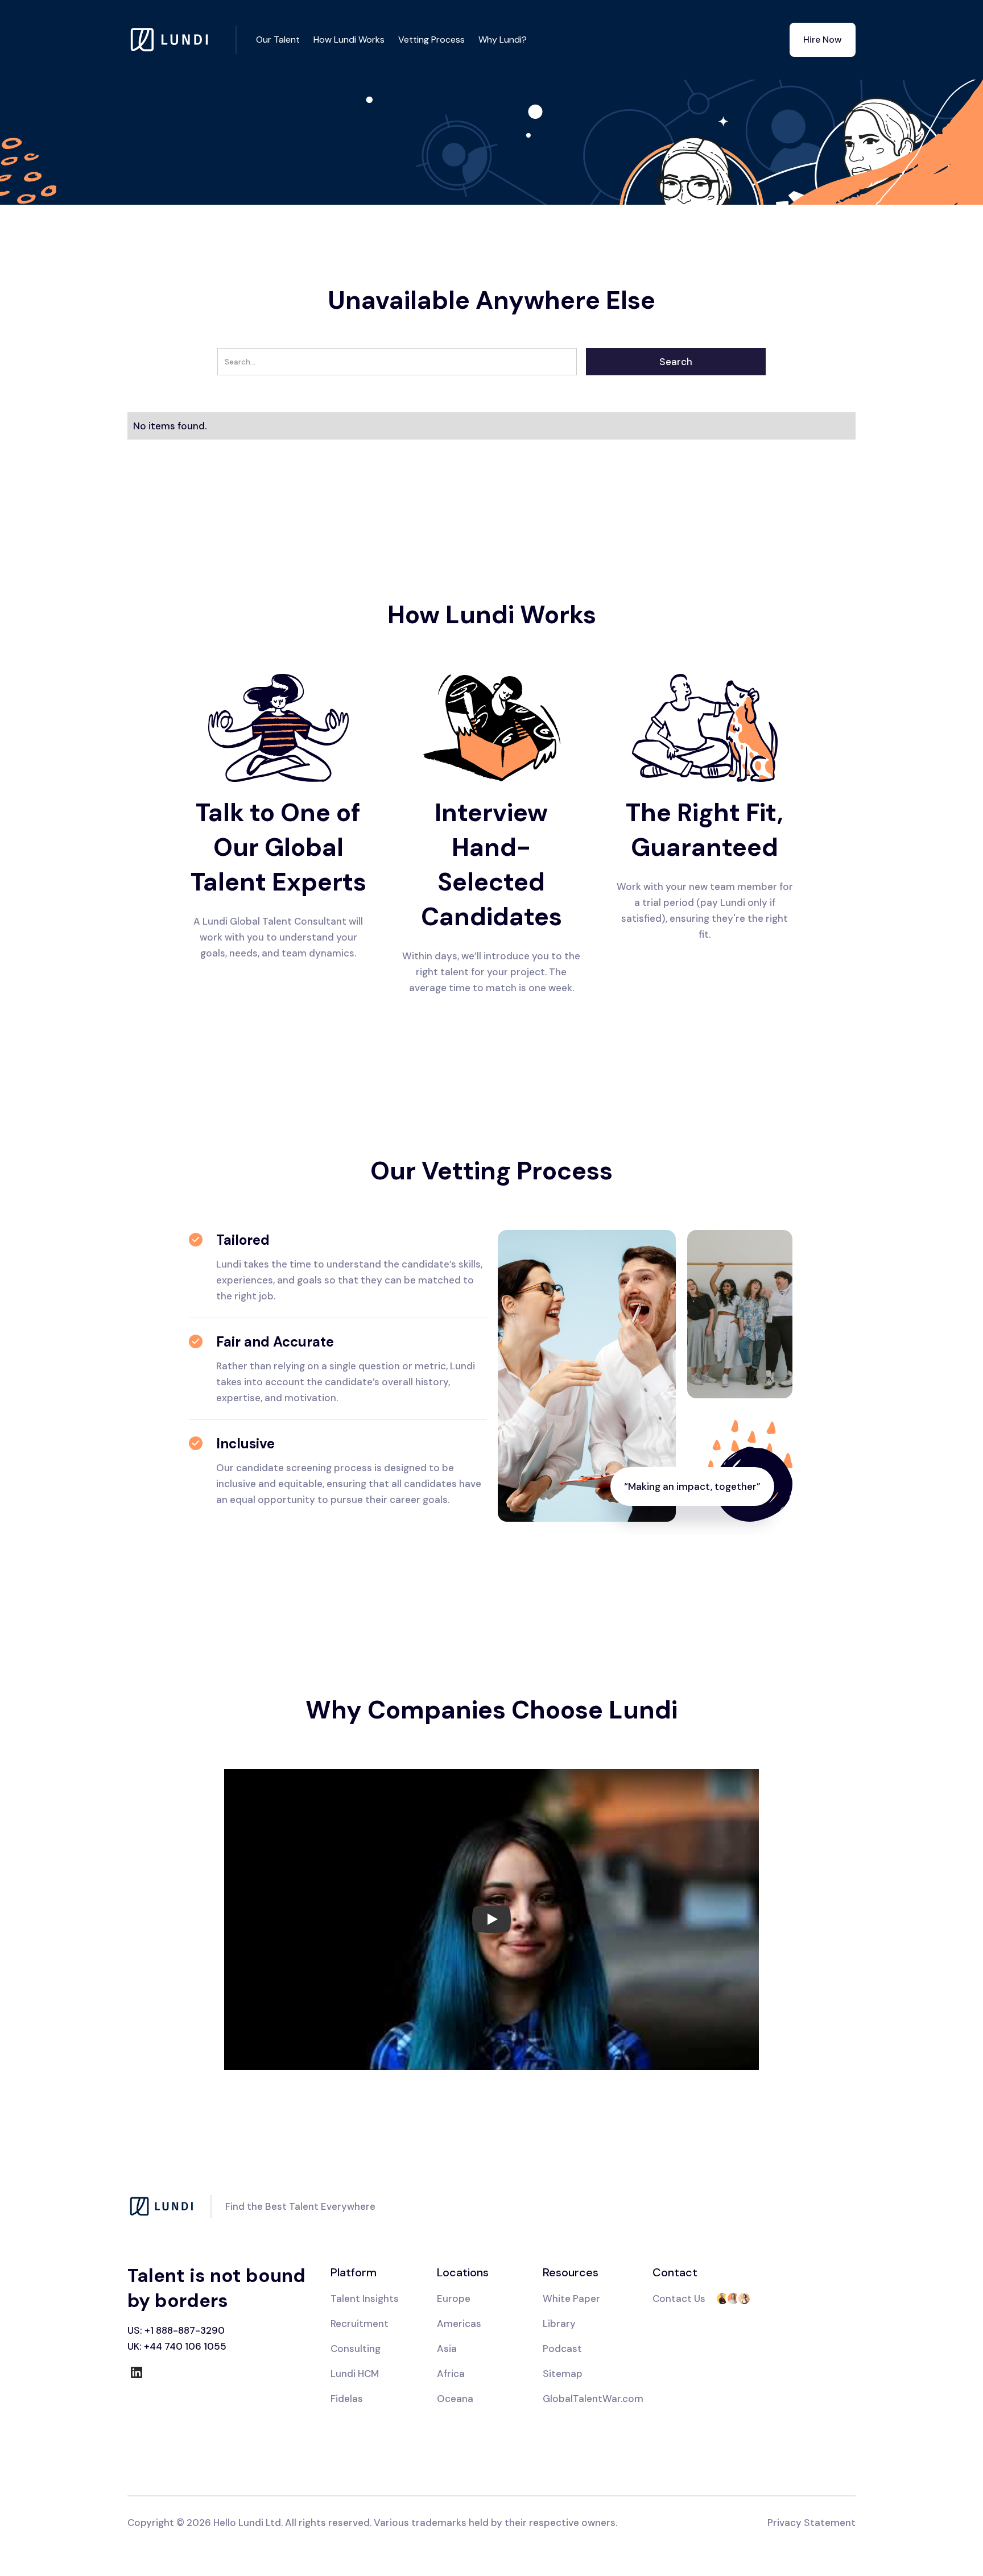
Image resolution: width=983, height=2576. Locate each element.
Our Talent (278, 40)
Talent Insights (365, 2298)
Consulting (356, 2349)
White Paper (571, 2298)
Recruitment (360, 2324)
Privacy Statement (811, 2523)
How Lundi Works (349, 40)
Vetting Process (431, 40)
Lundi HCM (355, 2374)
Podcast (562, 2349)
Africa (451, 2374)
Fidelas (347, 2399)
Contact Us (679, 2298)
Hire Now (823, 40)
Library (559, 2324)
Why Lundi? (503, 40)
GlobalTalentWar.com (593, 2399)
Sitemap (563, 2374)
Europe (454, 2298)
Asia (447, 2349)
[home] (182, 40)
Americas (459, 2324)
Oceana (455, 2399)
